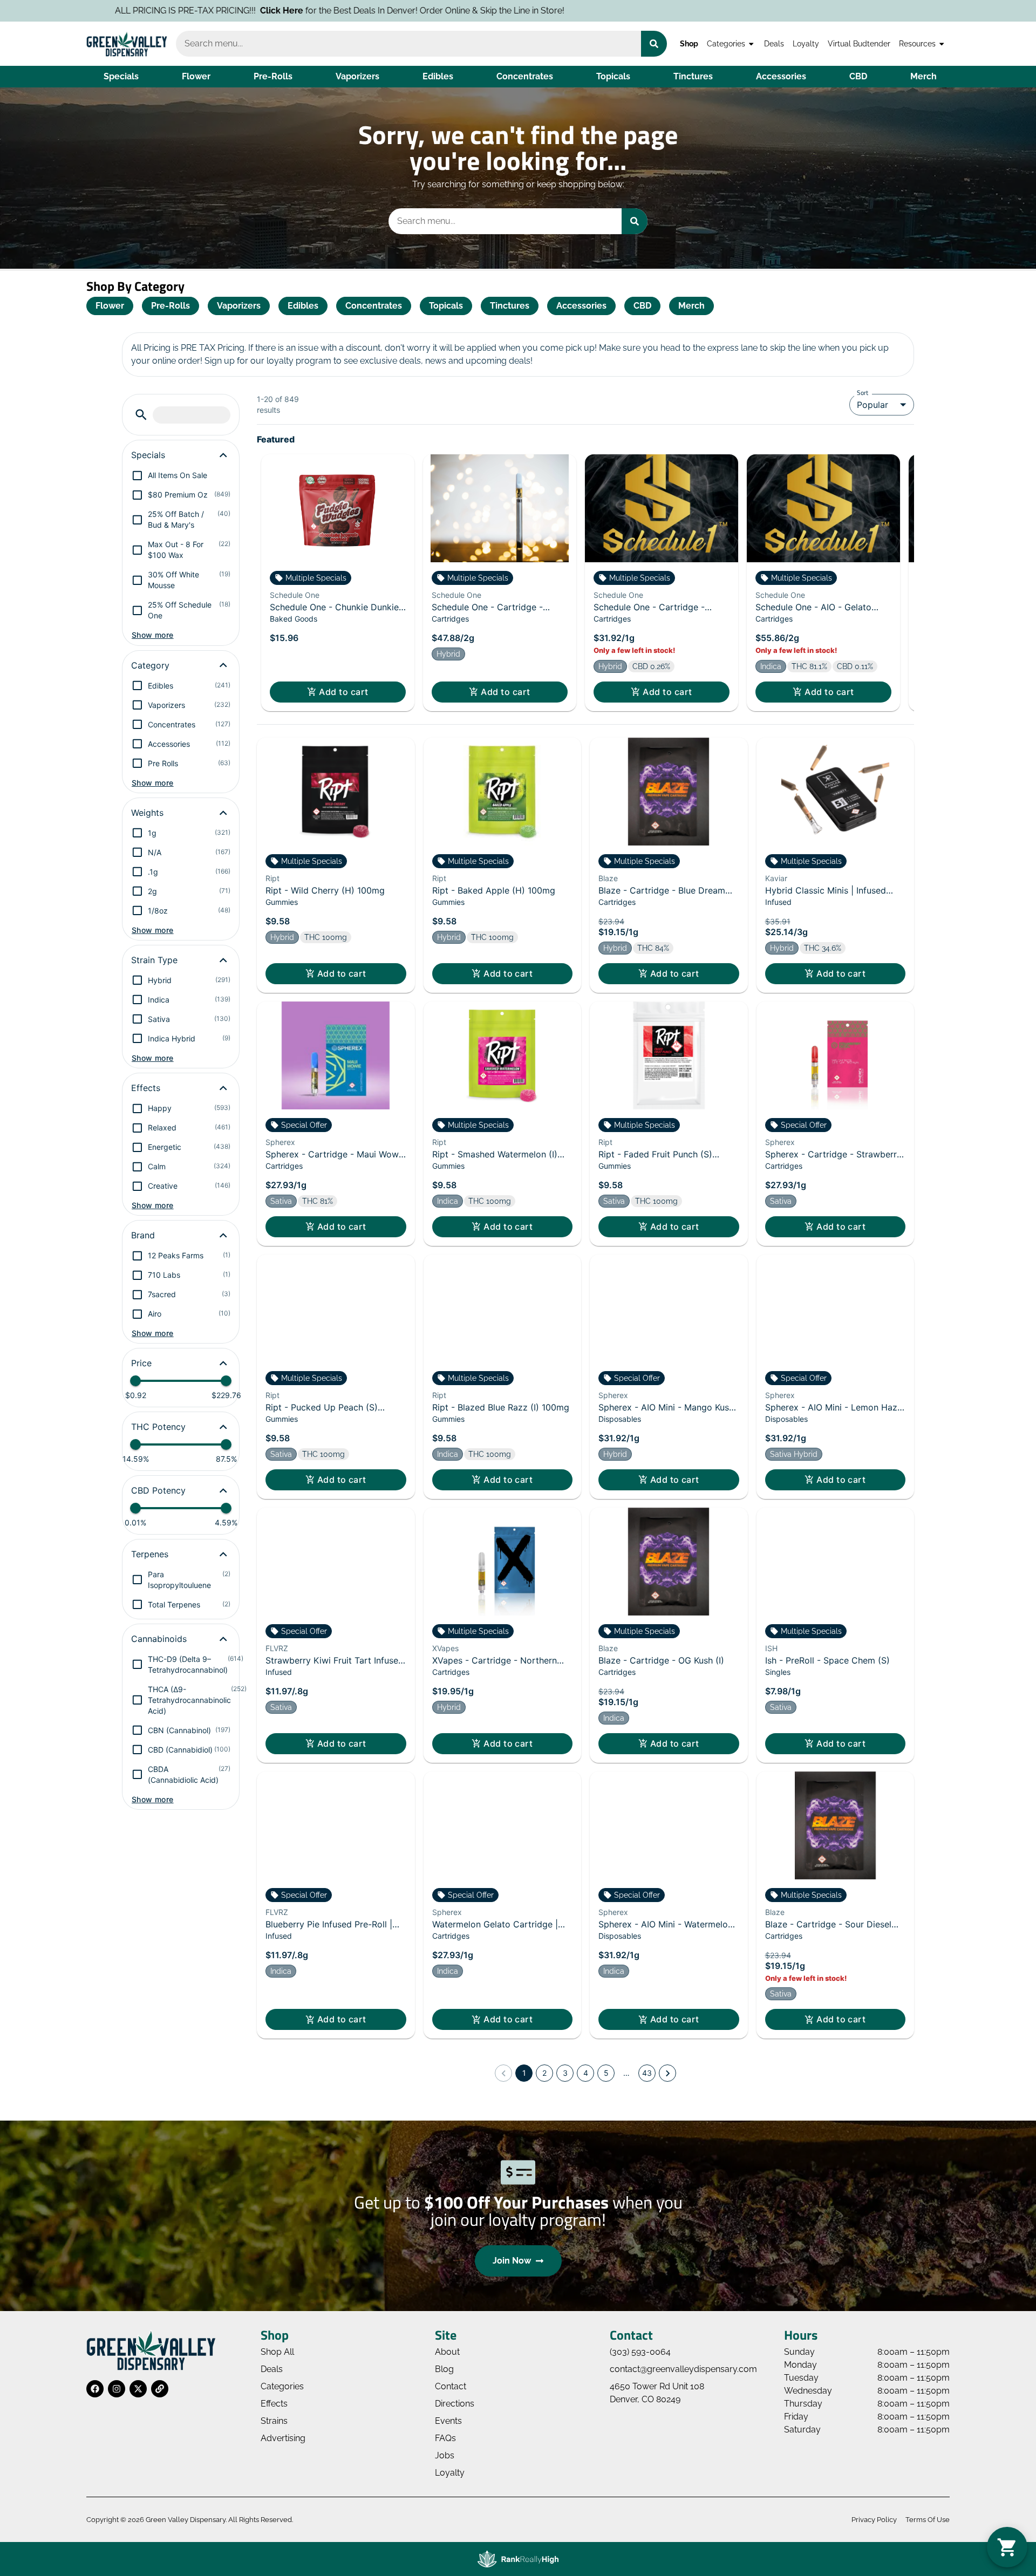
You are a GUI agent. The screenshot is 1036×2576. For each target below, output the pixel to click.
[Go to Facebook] (95, 2389)
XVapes (445, 1648)
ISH (771, 1648)
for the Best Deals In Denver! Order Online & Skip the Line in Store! (189, 11)
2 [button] (544, 2073)
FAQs (445, 2438)
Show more (153, 635)
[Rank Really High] (518, 2559)
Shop (689, 43)
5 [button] (606, 2073)
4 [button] (586, 2073)
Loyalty (806, 43)
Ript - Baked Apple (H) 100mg (494, 890)
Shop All (277, 2352)
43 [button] (647, 2073)
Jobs (445, 2455)
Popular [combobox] (873, 405)
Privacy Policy (874, 2520)
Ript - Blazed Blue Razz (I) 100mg (501, 1407)
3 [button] (565, 2073)
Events (448, 2421)
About (447, 2352)
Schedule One (295, 595)
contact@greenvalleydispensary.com (683, 2369)
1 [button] (524, 2073)
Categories (726, 43)
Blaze (608, 878)
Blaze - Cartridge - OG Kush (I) (661, 1660)
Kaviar (776, 878)
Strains (274, 2421)
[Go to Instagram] (117, 2389)
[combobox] (408, 44)
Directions (455, 2404)
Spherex (280, 1142)
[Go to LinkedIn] (160, 2389)
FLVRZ (277, 1648)
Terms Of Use (928, 2520)
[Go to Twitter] (138, 2389)
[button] (141, 415)
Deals (774, 43)
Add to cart (343, 692)
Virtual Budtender (859, 43)
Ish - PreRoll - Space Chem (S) (827, 1660)
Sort (863, 392)
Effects (274, 2404)
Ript (272, 878)
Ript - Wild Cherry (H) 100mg (325, 890)
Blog (444, 2369)
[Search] (654, 44)
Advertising (283, 2438)
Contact (451, 2386)
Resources (917, 43)
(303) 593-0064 (640, 2352)
